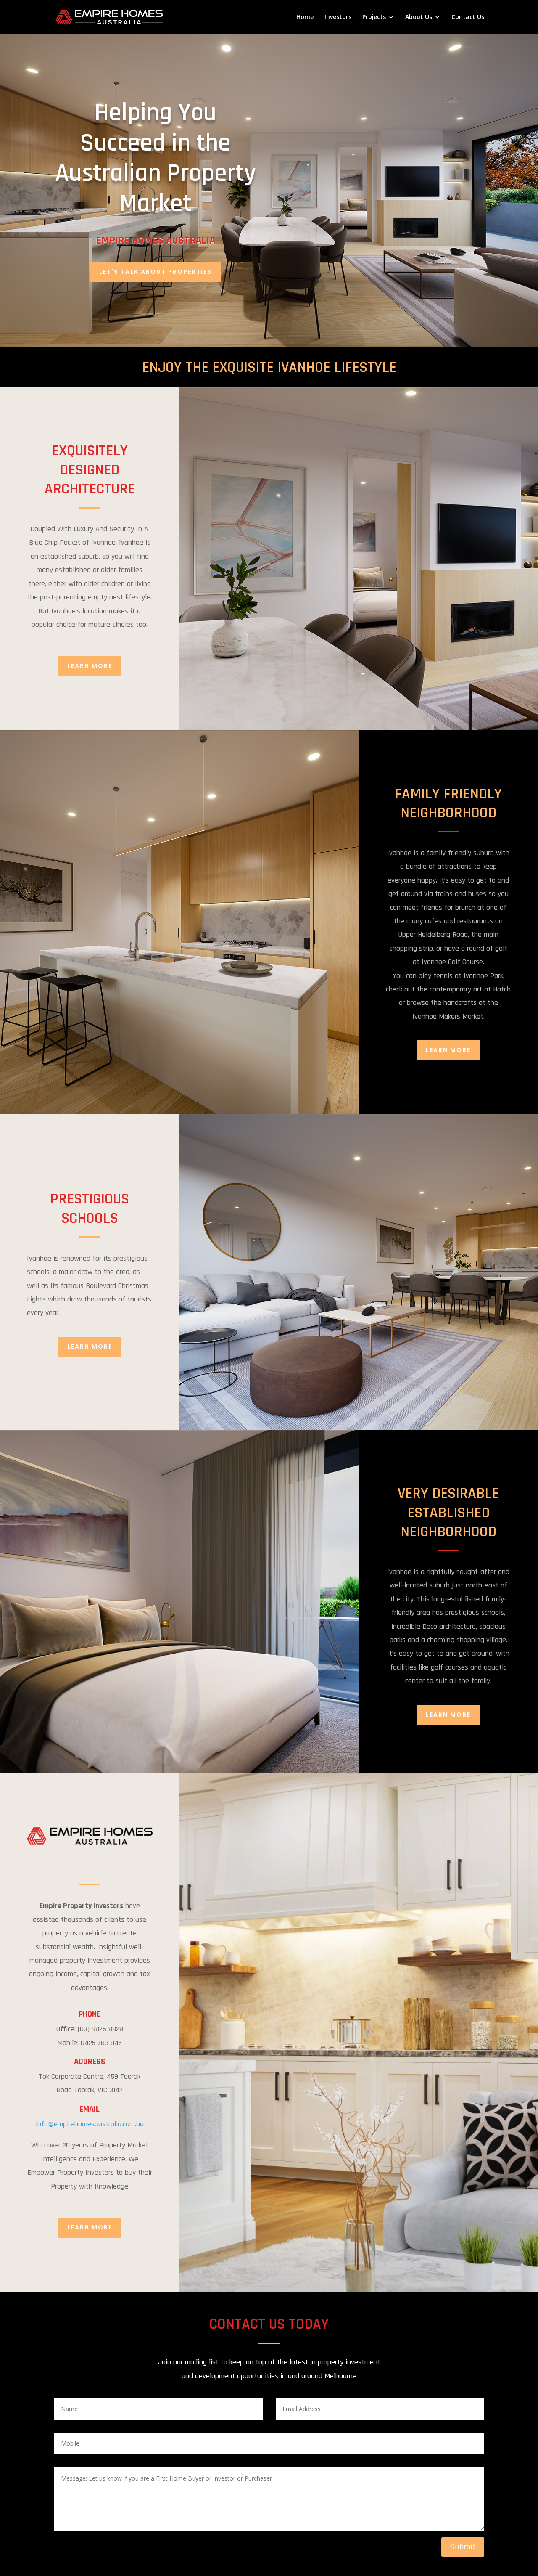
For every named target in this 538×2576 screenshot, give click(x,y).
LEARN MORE (90, 666)
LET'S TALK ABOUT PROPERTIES (156, 272)
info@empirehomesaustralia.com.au (90, 2124)
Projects (374, 17)
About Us (419, 17)
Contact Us (468, 17)
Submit (463, 2547)
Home (305, 17)
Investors (338, 17)
